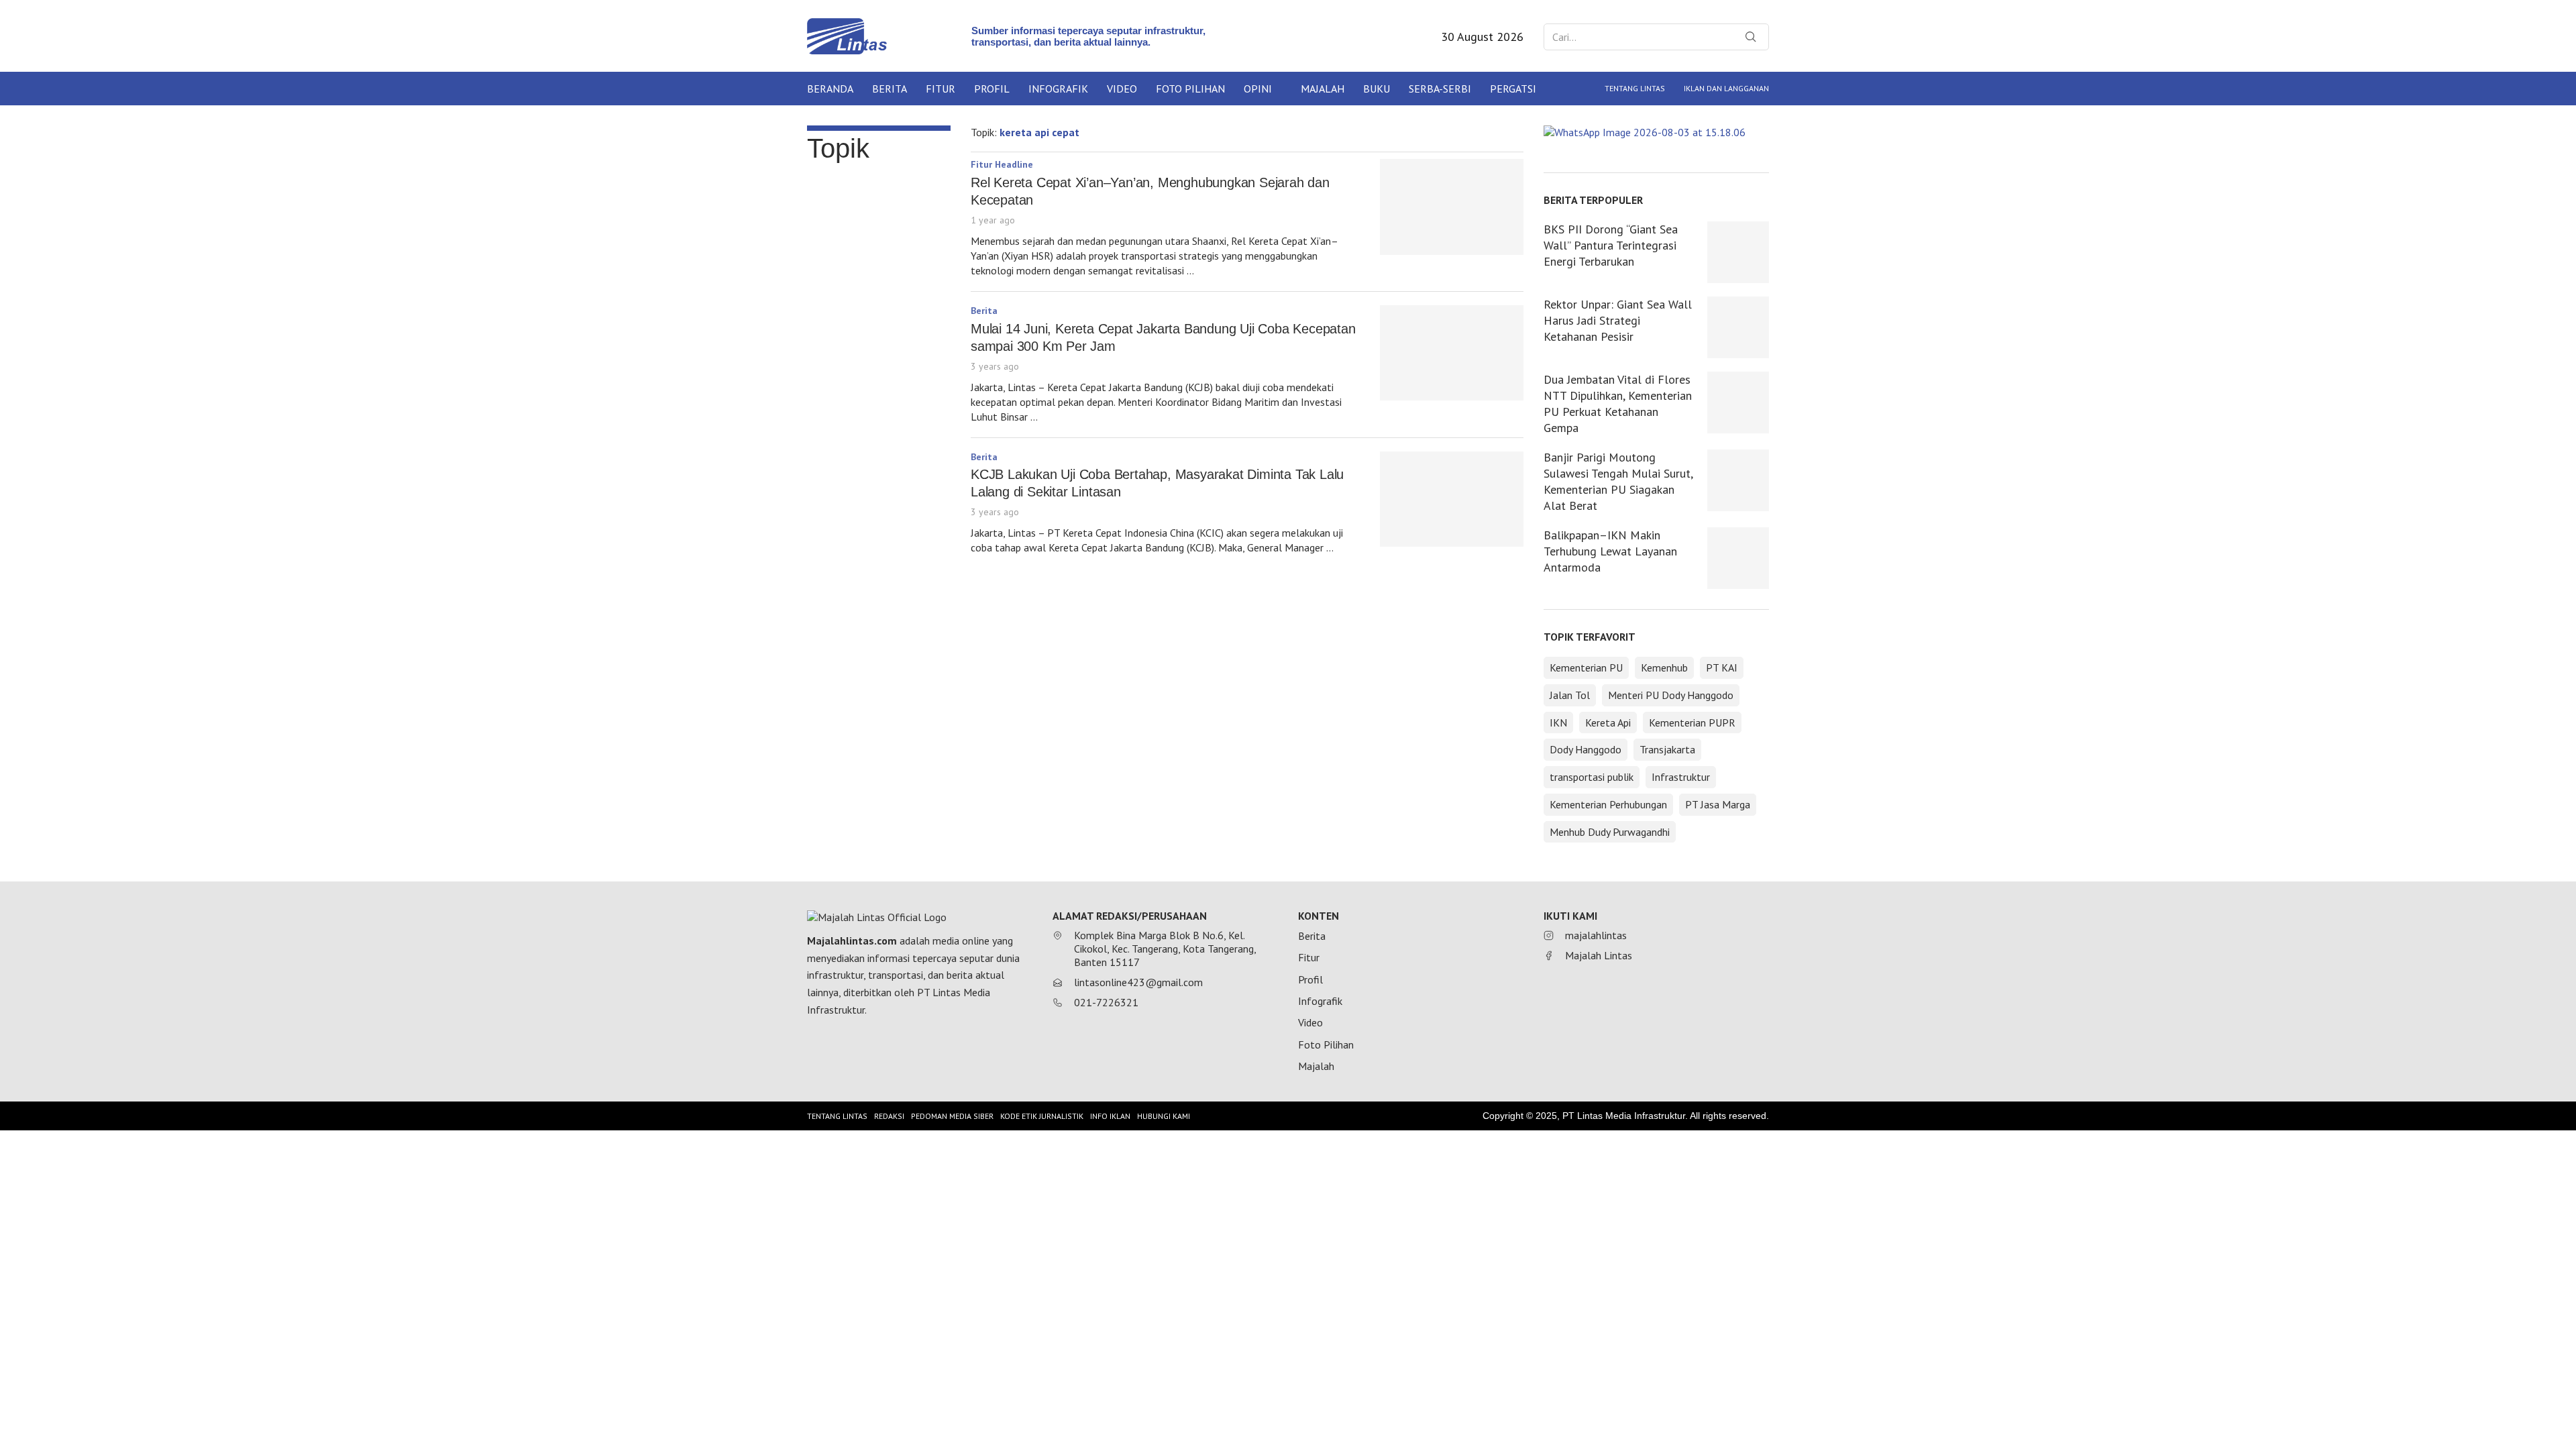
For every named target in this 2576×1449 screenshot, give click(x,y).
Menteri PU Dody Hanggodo (1671, 695)
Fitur (941, 89)
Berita (890, 89)
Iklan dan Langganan (1726, 88)
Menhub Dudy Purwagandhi (1610, 832)
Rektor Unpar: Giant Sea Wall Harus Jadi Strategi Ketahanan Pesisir (1618, 320)
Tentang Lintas (1635, 88)
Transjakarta (1667, 749)
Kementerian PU (1586, 667)
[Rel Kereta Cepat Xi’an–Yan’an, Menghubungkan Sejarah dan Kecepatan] (1452, 207)
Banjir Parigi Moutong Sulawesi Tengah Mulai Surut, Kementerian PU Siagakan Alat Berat (1618, 481)
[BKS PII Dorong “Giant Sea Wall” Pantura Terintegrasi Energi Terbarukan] (1738, 252)
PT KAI (1722, 667)
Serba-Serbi (1440, 89)
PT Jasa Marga (1718, 804)
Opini (1258, 89)
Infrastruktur (1681, 777)
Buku (1377, 89)
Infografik (1058, 89)
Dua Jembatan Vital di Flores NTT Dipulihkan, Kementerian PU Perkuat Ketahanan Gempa (1618, 404)
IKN (1558, 722)
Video (1122, 89)
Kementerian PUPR (1692, 722)
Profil (992, 89)
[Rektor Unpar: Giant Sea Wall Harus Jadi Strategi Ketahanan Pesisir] (1738, 327)
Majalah (1323, 89)
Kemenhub (1664, 667)
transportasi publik (1592, 777)
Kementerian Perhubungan (1608, 804)
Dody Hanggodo (1586, 749)
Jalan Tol (1570, 695)
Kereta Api (1608, 722)
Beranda (830, 89)
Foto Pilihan (1190, 89)
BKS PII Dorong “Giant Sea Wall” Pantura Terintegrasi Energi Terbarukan (1611, 245)
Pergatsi (1513, 89)
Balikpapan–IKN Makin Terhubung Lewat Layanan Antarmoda (1610, 551)
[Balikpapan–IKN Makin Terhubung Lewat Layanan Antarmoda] (1738, 558)
